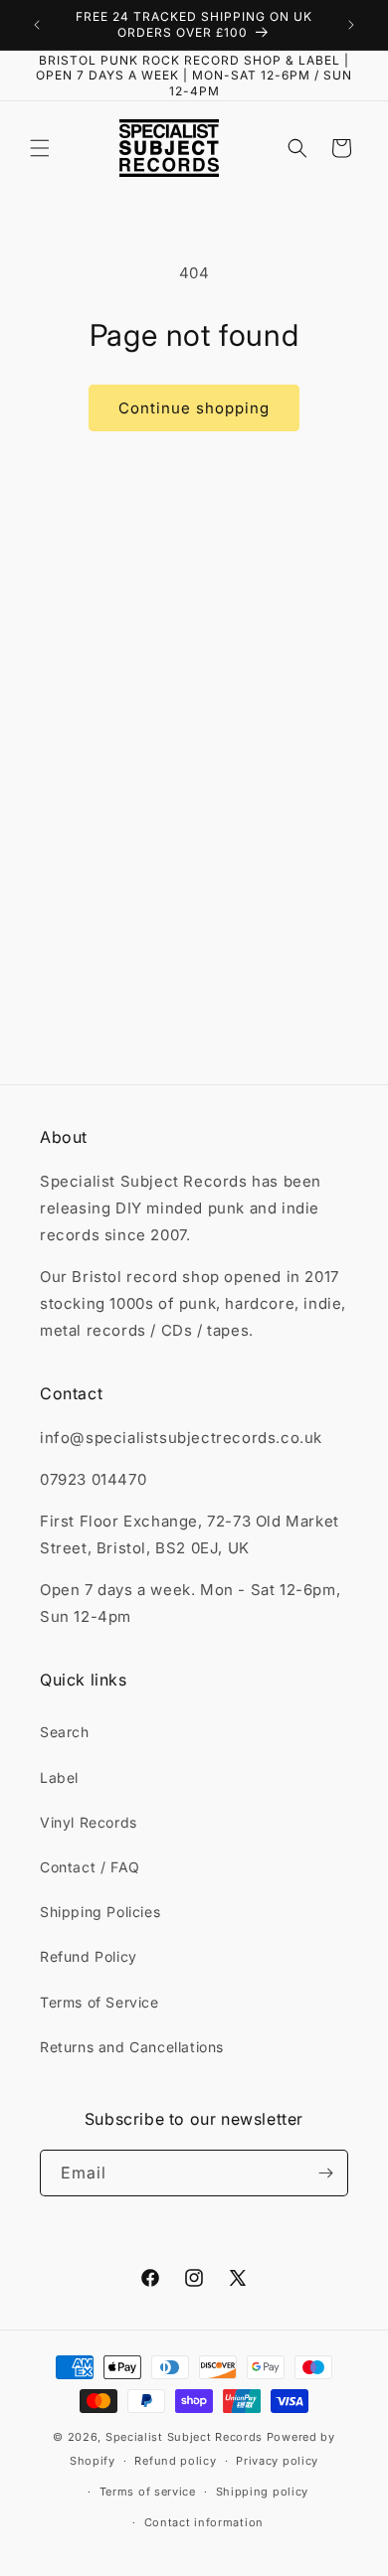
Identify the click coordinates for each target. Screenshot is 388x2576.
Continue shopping (194, 408)
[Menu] (40, 148)
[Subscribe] (325, 2173)
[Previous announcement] (37, 25)
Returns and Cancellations (132, 2047)
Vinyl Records (89, 1822)
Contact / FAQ (90, 1867)
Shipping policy (263, 2492)
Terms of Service (99, 2002)
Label (59, 1777)
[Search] (297, 148)
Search (65, 1732)
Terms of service (148, 2492)
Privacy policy (277, 2461)
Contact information (204, 2522)
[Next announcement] (351, 25)
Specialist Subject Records (184, 2437)
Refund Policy (89, 1956)
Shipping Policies (100, 1912)
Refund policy (175, 2461)
